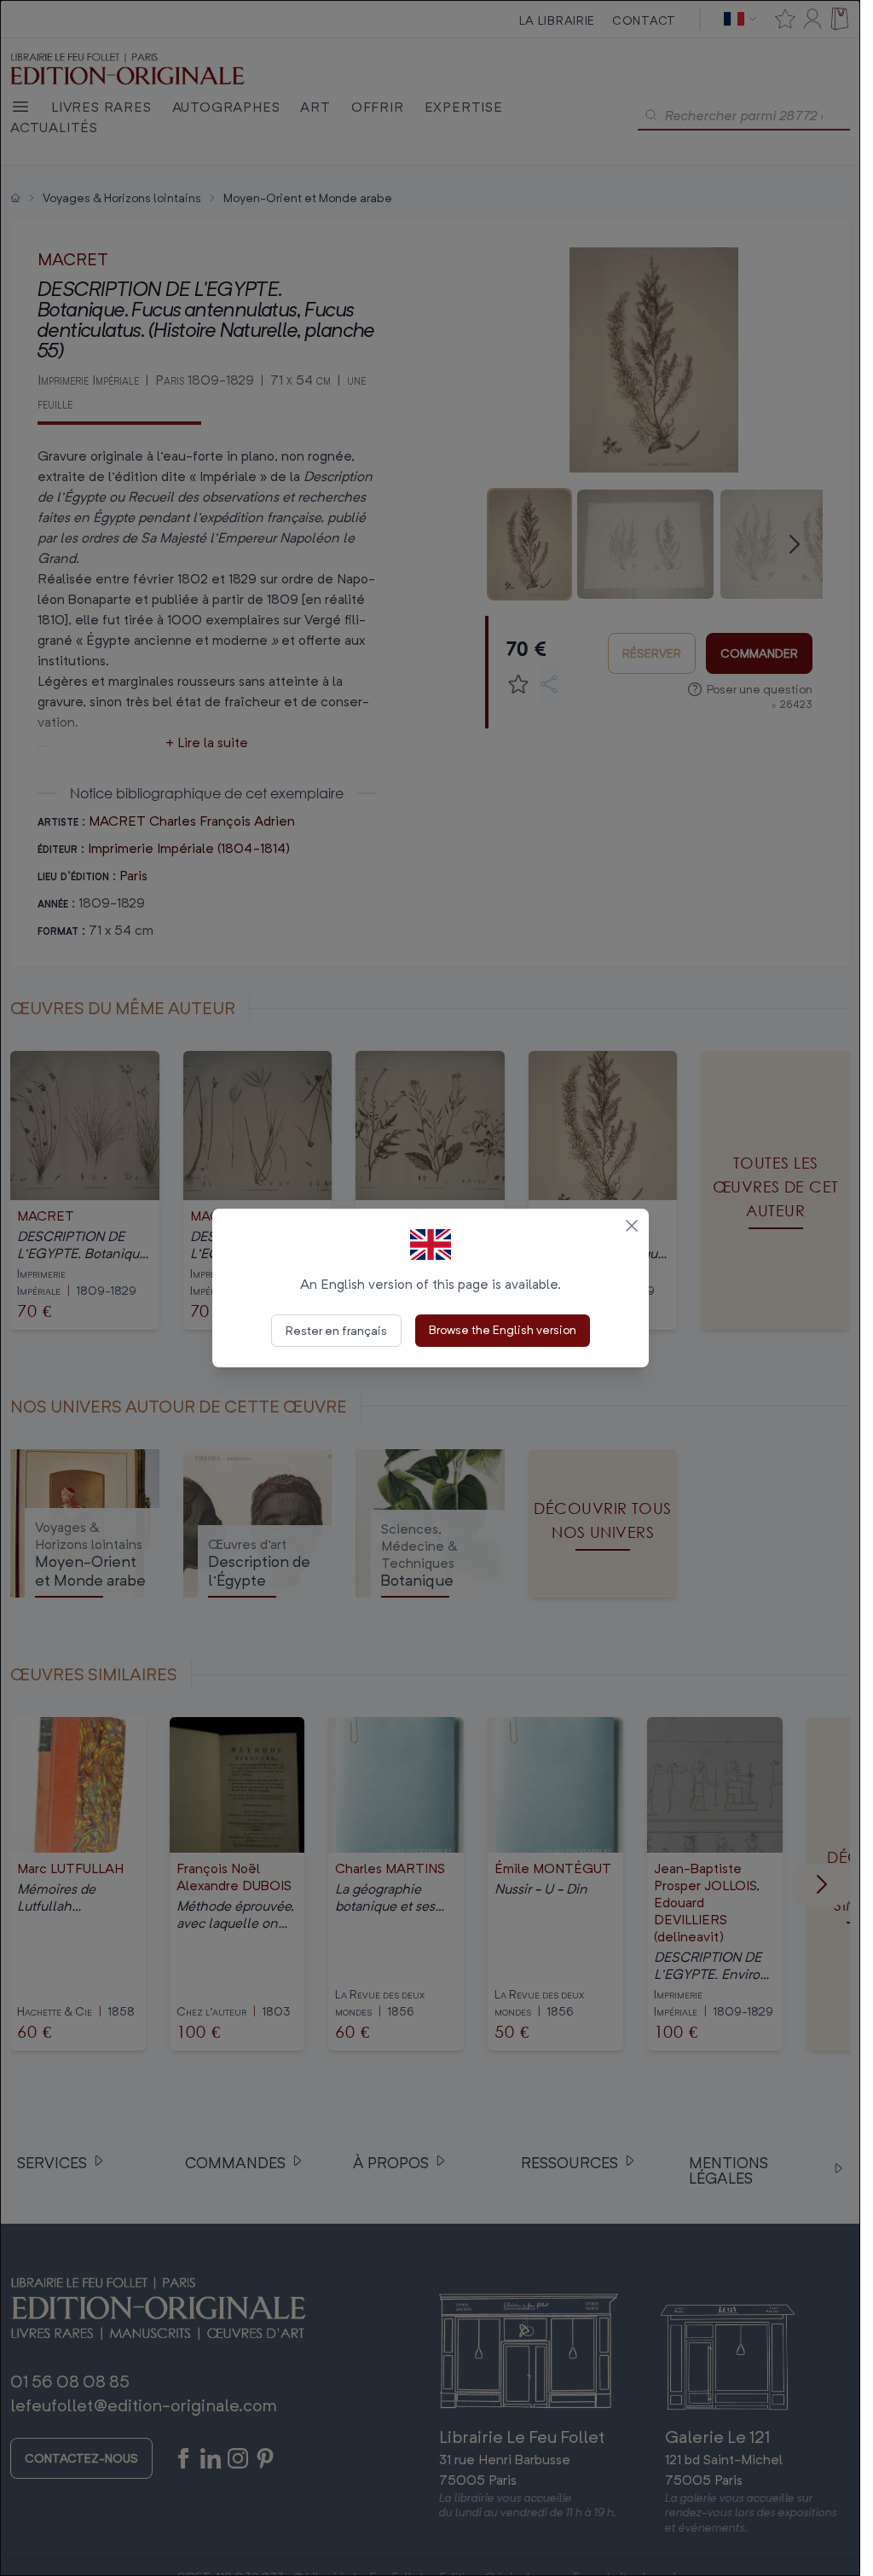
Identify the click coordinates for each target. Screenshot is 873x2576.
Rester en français (336, 1330)
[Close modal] (632, 1226)
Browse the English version (503, 1329)
